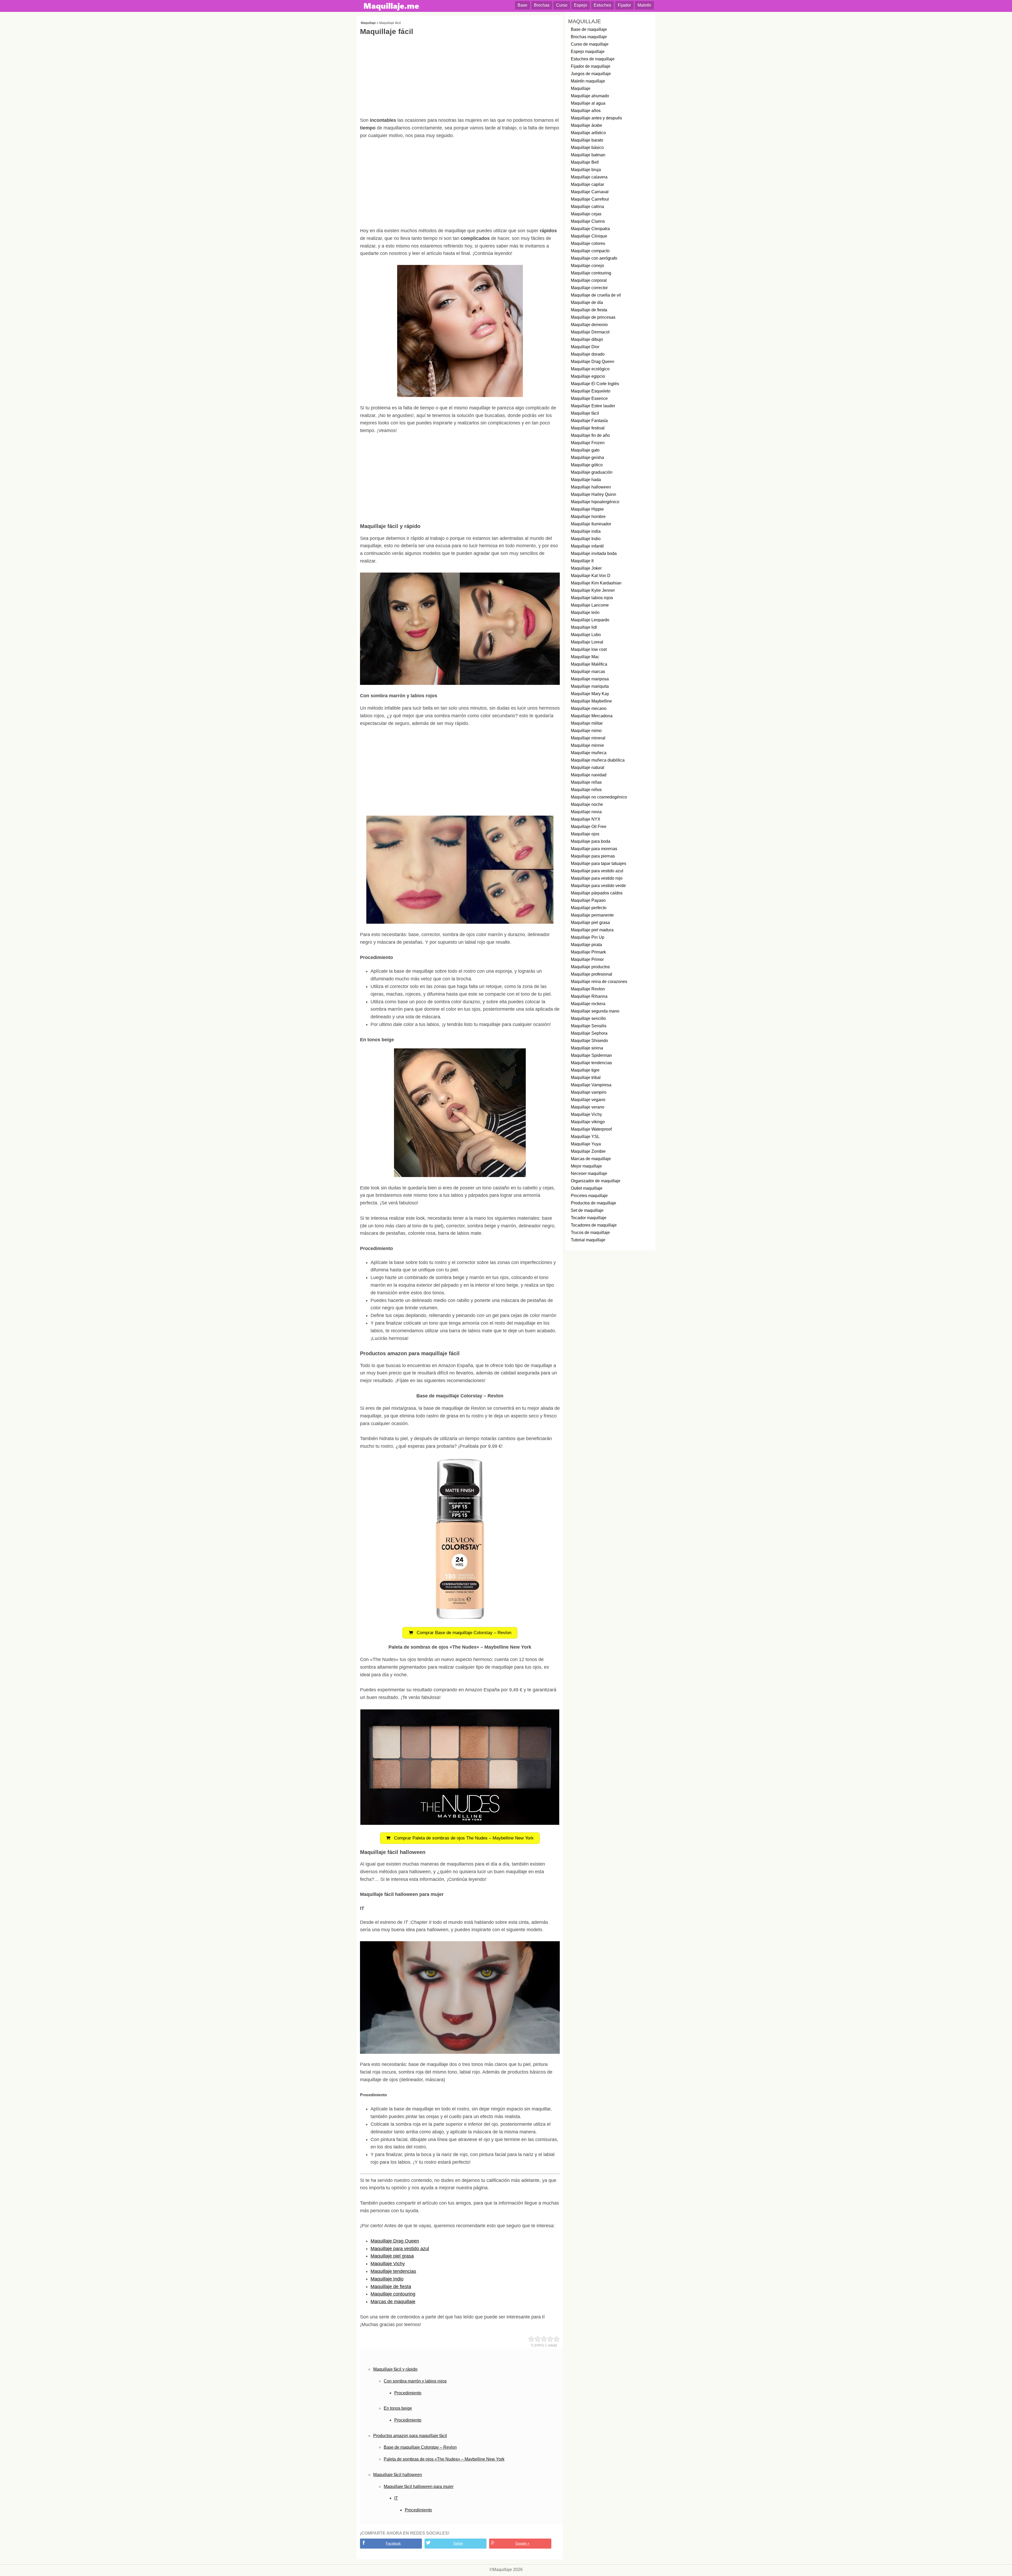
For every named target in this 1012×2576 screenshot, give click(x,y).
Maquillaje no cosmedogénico (599, 797)
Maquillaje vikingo (588, 1122)
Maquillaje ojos (585, 834)
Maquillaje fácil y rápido (395, 2369)
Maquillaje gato (585, 450)
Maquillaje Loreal (587, 642)
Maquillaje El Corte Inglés (595, 384)
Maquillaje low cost (589, 649)
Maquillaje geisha (587, 457)
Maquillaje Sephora (589, 1033)
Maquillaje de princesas (593, 317)
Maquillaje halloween (591, 487)
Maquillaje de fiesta (391, 2287)
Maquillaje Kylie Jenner (593, 590)
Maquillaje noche (587, 804)
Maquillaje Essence (589, 398)
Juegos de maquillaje (591, 74)
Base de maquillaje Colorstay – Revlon (420, 2447)
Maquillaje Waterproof (591, 1129)
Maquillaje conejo (587, 266)
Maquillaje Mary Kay (590, 694)
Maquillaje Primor (587, 959)
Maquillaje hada (586, 480)
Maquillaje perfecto (589, 908)
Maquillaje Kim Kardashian (596, 583)
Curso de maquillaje (590, 44)
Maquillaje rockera (588, 1004)
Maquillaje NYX (586, 819)
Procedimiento (408, 2393)
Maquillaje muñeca (589, 753)
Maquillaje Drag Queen (395, 2241)
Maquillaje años (586, 111)
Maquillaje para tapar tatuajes (599, 863)
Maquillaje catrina (587, 207)
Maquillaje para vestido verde (598, 886)
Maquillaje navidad (589, 775)
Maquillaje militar (587, 723)
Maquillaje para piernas (593, 856)
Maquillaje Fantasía (589, 421)
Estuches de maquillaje (593, 59)
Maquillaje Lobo (586, 635)
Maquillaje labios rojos (592, 598)
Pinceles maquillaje (589, 1196)
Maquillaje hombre (588, 517)
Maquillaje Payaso (588, 900)
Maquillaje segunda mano (595, 1011)
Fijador (624, 5)
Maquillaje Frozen (588, 443)
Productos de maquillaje (593, 1203)
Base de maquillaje (589, 29)
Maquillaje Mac (585, 657)
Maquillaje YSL (585, 1137)
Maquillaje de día (587, 302)
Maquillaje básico (587, 147)
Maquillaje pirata (586, 945)
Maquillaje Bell (585, 162)
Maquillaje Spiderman (591, 1055)
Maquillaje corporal (589, 280)
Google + (522, 2543)
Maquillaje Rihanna (589, 996)
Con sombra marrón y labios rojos (415, 2381)
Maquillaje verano (588, 1107)
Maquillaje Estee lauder (593, 406)
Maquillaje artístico (588, 133)
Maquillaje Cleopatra (590, 229)
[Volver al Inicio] (392, 7)
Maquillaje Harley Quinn (593, 494)
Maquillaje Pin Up (588, 937)
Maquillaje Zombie (588, 1151)
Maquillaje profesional (592, 974)
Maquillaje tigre (585, 1070)
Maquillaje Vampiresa (591, 1085)
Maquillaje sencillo (588, 1018)
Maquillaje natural (588, 768)
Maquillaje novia (586, 812)
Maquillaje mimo (586, 731)
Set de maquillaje (587, 1210)
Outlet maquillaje (587, 1188)
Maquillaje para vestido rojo (597, 878)
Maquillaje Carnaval (590, 192)
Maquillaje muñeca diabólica (598, 760)
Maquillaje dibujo (587, 339)
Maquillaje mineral (588, 738)
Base (522, 5)
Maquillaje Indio (387, 2279)
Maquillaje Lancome (590, 605)
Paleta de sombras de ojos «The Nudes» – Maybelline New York (444, 2459)
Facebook (393, 2543)
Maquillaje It (582, 561)
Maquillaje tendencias (393, 2271)
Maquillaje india (586, 531)
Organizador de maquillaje (596, 1181)
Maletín (644, 5)
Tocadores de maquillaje (594, 1225)
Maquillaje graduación (592, 472)
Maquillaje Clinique (589, 236)
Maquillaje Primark (588, 952)
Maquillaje (368, 23)
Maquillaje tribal (586, 1078)
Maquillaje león (585, 612)
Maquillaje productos (590, 967)
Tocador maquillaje (589, 1218)
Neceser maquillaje (589, 1173)
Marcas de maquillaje (393, 2302)
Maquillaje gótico (587, 465)
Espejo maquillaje (588, 52)
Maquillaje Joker (586, 568)
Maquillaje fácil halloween (398, 2475)
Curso (562, 5)
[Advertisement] (460, 78)
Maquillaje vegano (588, 1100)
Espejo (581, 5)
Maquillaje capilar (587, 184)
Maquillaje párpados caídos (597, 893)
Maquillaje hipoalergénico (595, 502)
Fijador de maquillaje (591, 66)
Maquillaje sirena (587, 1048)
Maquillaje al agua (588, 103)
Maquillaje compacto (590, 251)
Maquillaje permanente (592, 915)
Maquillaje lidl (584, 627)
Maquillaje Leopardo (590, 620)
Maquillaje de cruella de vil (596, 295)
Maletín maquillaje (588, 81)
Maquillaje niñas (586, 782)
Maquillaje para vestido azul (400, 2249)
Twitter (458, 2543)
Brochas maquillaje (589, 37)
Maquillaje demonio (589, 325)
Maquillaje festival (588, 428)
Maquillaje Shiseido (589, 1041)
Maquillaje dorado (588, 354)
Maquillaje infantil (587, 546)
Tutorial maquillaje (588, 1240)
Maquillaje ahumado (590, 96)
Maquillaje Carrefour (590, 199)
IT (396, 2498)
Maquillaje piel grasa (392, 2256)
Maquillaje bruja (586, 170)
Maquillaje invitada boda (594, 553)
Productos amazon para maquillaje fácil (410, 2436)
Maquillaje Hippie (587, 509)
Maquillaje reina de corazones (599, 982)
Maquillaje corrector (589, 288)
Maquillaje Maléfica (589, 664)
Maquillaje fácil (585, 413)
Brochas (542, 5)
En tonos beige (398, 2408)
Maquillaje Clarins (588, 221)
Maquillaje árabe (587, 125)
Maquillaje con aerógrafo (594, 258)
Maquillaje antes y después (596, 118)
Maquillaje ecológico (590, 369)
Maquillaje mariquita (590, 686)
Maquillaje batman (588, 155)
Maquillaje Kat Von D (591, 576)
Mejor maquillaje (586, 1166)
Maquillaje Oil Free (589, 827)
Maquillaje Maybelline (591, 701)
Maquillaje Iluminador (591, 524)
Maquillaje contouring (393, 2294)
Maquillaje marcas (588, 672)
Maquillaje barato (587, 140)
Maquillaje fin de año (590, 435)
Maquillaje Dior (585, 347)
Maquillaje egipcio (588, 376)
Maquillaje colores (588, 243)
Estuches (602, 5)
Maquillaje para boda (591, 841)
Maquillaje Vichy (388, 2264)
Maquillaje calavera (589, 177)
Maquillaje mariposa (590, 679)
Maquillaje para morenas (594, 849)
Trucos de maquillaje (590, 1233)
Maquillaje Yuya (586, 1144)
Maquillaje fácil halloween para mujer (419, 2487)
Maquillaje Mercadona (592, 716)
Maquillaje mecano (589, 708)
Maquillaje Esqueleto (591, 391)
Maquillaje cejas (586, 214)
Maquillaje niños (586, 790)
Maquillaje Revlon (588, 989)
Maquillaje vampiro (589, 1092)
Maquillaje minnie (587, 745)
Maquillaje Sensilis (589, 1026)
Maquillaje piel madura (592, 930)
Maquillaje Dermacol (590, 332)
